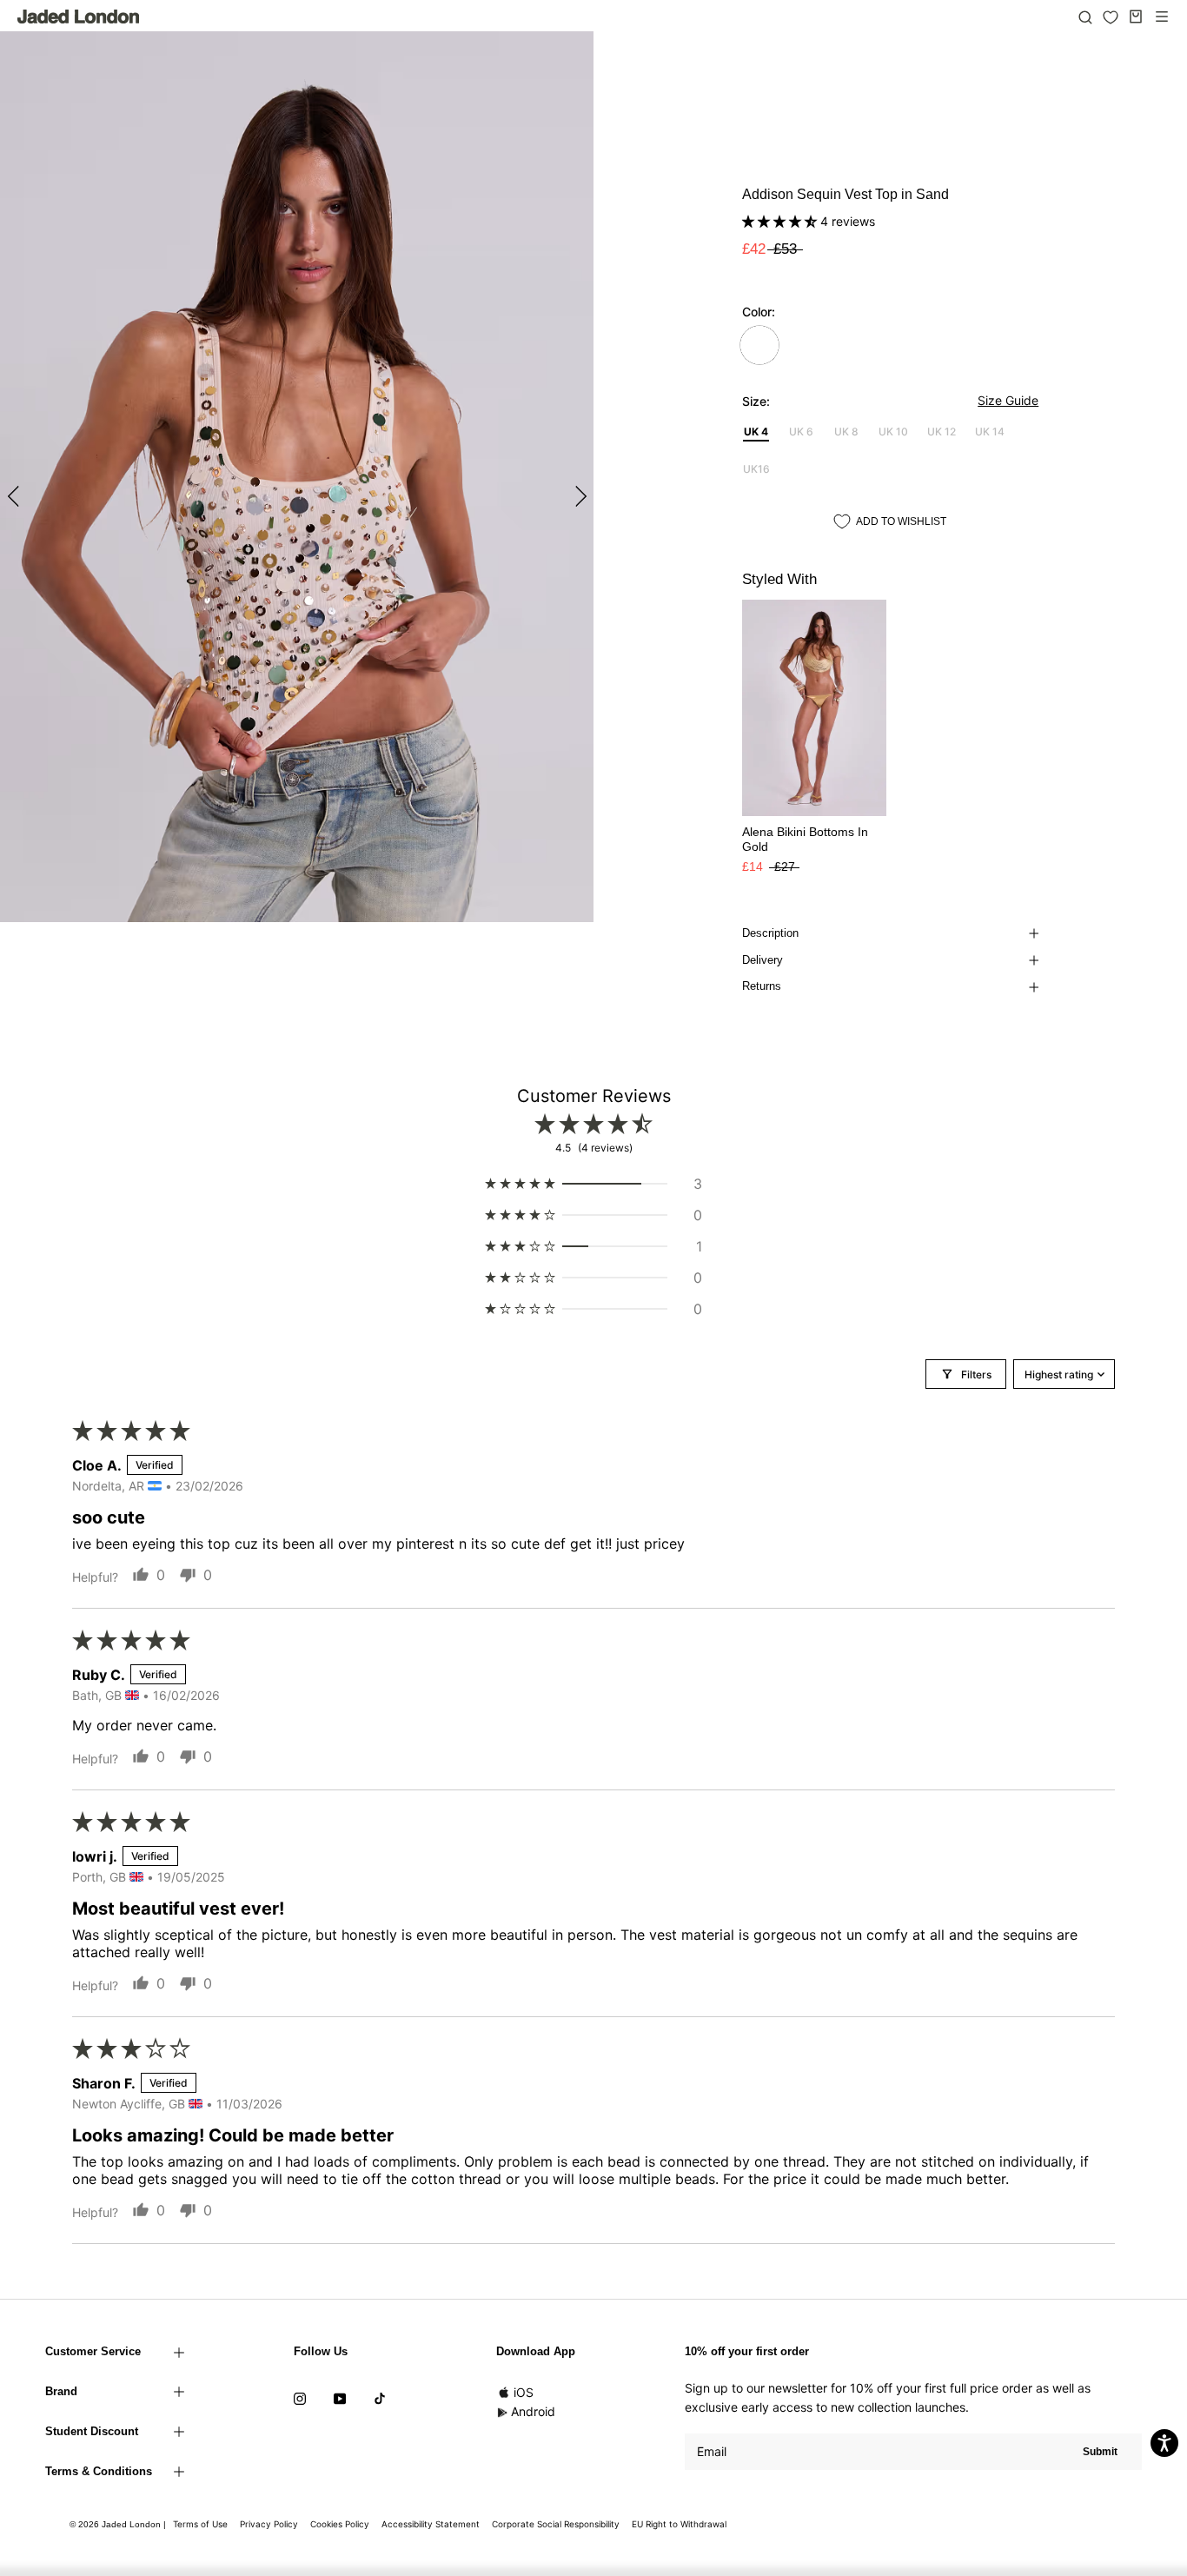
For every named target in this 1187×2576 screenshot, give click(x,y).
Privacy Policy (269, 2524)
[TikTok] (380, 2398)
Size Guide (1008, 400)
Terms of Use (200, 2524)
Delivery (763, 960)
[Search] (1085, 17)
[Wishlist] (1111, 17)
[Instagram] (300, 2398)
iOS (524, 2392)
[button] (781, 221)
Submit (1100, 2452)
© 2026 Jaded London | (119, 2524)
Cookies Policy (340, 2524)
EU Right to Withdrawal (679, 2524)
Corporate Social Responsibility (556, 2524)
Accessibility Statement (431, 2524)
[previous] (15, 496)
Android (533, 2411)
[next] (578, 496)
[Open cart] (1136, 17)
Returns (762, 986)
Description (770, 933)
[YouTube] (340, 2398)
